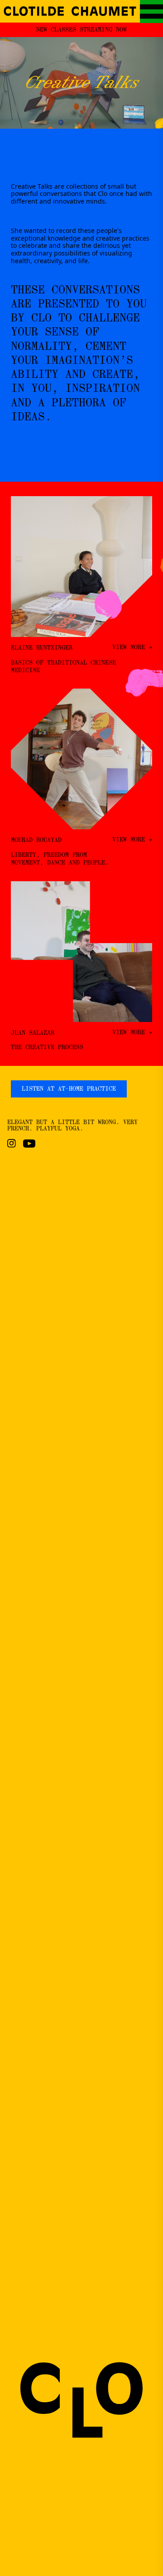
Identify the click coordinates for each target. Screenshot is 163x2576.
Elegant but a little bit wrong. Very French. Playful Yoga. (72, 1125)
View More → (132, 648)
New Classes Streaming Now (81, 30)
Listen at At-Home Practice (69, 1089)
